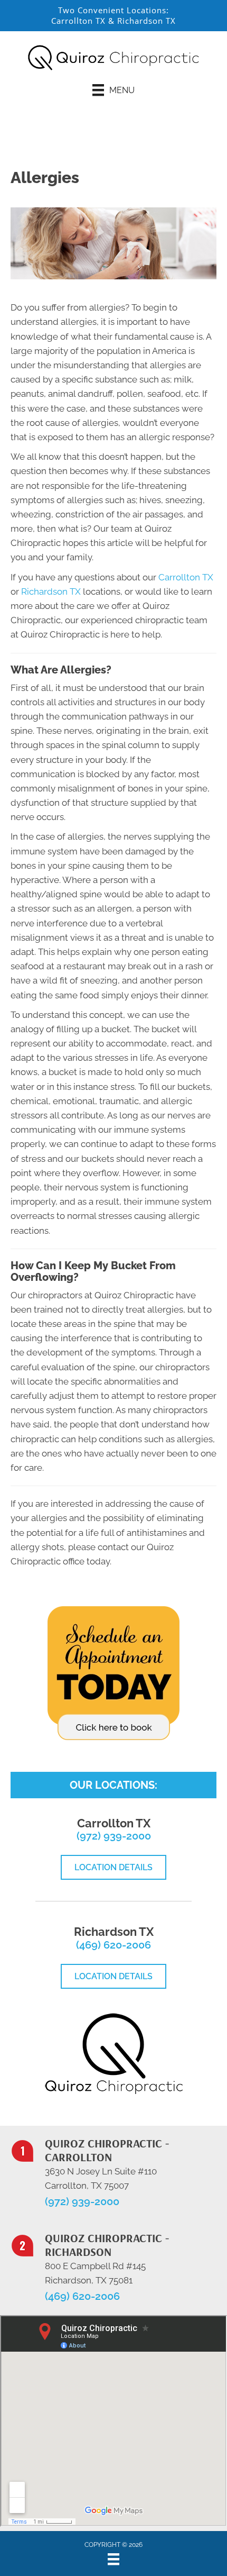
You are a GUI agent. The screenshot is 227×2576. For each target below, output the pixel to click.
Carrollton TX (78, 21)
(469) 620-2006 (113, 1945)
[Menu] (113, 2559)
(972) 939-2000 (114, 1836)
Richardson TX (146, 21)
